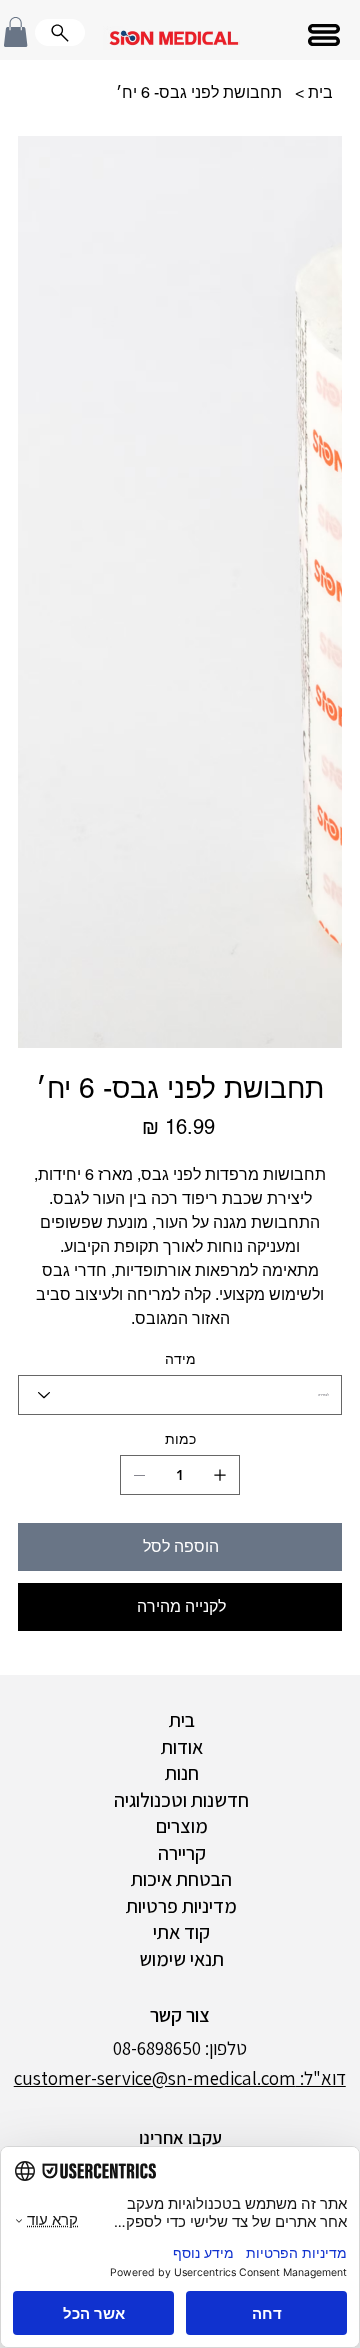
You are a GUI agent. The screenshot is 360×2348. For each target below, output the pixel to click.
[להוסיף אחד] (220, 1475)
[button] (15, 32)
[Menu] (326, 35)
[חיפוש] (60, 32)
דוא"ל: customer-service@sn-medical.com (180, 2078)
